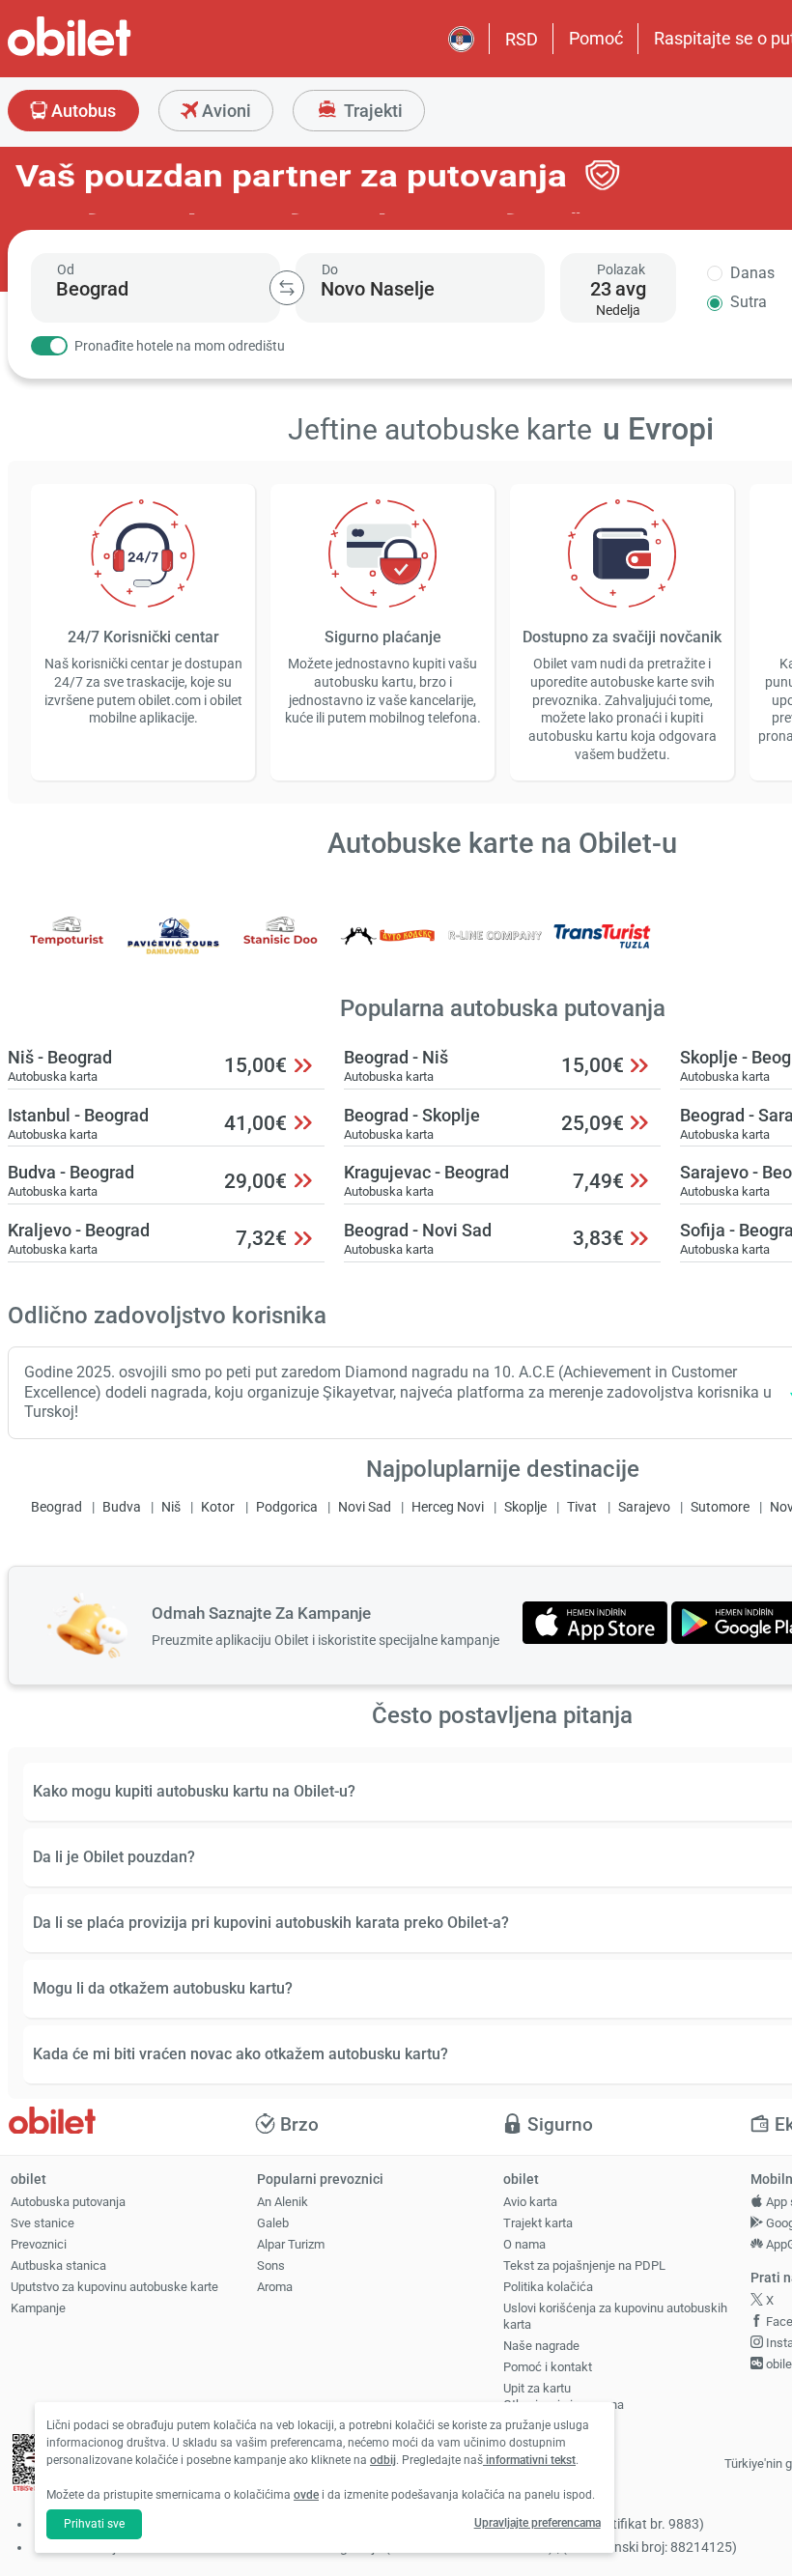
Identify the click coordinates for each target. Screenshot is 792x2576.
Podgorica (287, 1507)
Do (330, 269)
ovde (306, 2495)
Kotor (218, 1507)
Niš (171, 1507)
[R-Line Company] (495, 949)
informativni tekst (529, 2460)
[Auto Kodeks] (388, 949)
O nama (524, 2244)
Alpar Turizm (291, 2244)
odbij (383, 2460)
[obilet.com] (116, 54)
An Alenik (283, 2202)
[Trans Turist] (602, 949)
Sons (271, 2265)
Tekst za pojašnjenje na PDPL (584, 2265)
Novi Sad (365, 1507)
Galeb (273, 2223)
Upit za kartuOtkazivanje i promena (564, 2396)
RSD (522, 39)
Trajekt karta (538, 2223)
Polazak (621, 269)
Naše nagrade (541, 2346)
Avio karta (530, 2202)
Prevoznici (39, 2244)
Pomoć (596, 38)
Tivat (582, 1507)
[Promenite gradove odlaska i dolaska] (287, 288)
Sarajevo (644, 1507)
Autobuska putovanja (68, 2202)
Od (66, 269)
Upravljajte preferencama (537, 2523)
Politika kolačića (548, 2287)
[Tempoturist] (67, 949)
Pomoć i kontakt (548, 2367)
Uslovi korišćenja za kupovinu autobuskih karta (615, 2316)
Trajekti (371, 111)
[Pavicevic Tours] (174, 949)
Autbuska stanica (58, 2265)
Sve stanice (42, 2223)
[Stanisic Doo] (281, 949)
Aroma (275, 2287)
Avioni (225, 111)
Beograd (57, 1507)
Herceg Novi (448, 1507)
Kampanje (38, 2308)
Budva (122, 1507)
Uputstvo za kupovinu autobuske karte (114, 2287)
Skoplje (525, 1507)
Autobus (82, 111)
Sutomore (720, 1507)
